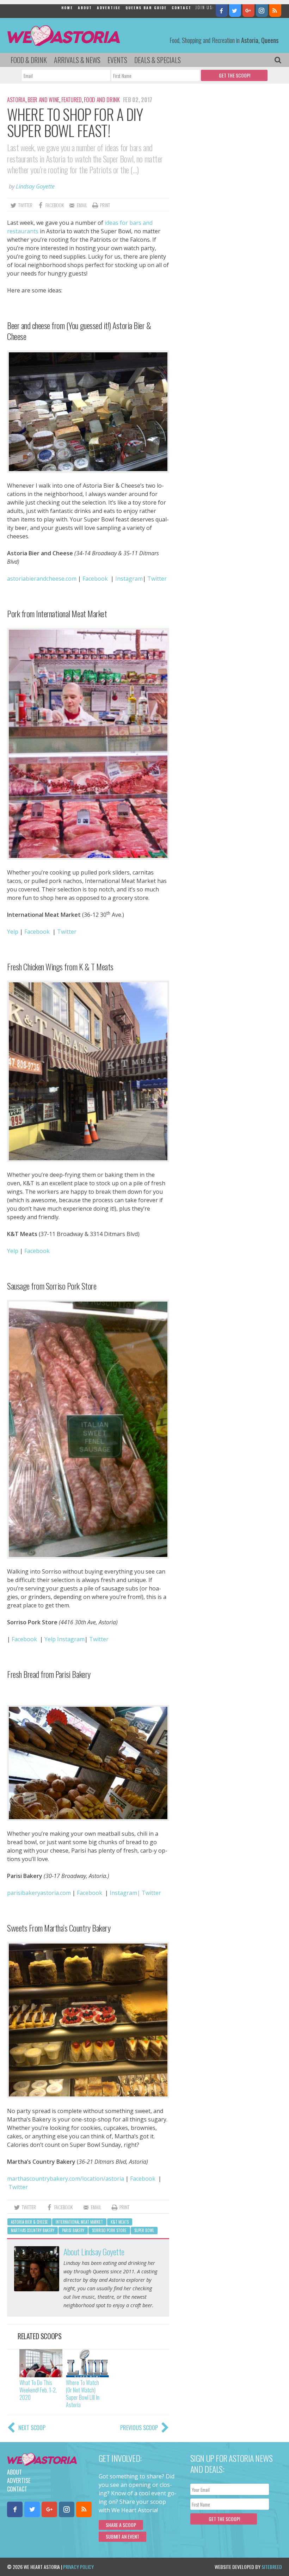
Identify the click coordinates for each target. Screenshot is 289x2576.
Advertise (109, 8)
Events (117, 60)
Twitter (67, 932)
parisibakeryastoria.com (39, 1893)
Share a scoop (121, 2525)
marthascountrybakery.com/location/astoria (66, 2179)
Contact (182, 8)
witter (159, 579)
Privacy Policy (78, 2567)
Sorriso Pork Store (109, 2230)
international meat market (79, 2222)
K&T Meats (120, 2222)
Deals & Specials (158, 60)
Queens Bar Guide (146, 8)
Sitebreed (272, 2567)
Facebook (95, 579)
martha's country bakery (33, 2230)
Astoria (16, 100)
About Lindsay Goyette (94, 2251)
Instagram (129, 579)
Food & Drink (29, 60)
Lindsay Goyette (35, 186)
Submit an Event (122, 2536)
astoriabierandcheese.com (42, 579)
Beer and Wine (43, 100)
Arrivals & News (77, 60)
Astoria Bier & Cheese (29, 2222)
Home (67, 8)
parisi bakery (73, 2230)
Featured (71, 100)
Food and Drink (102, 100)
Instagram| (125, 1893)
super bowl (144, 2230)
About (85, 8)
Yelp (13, 932)
